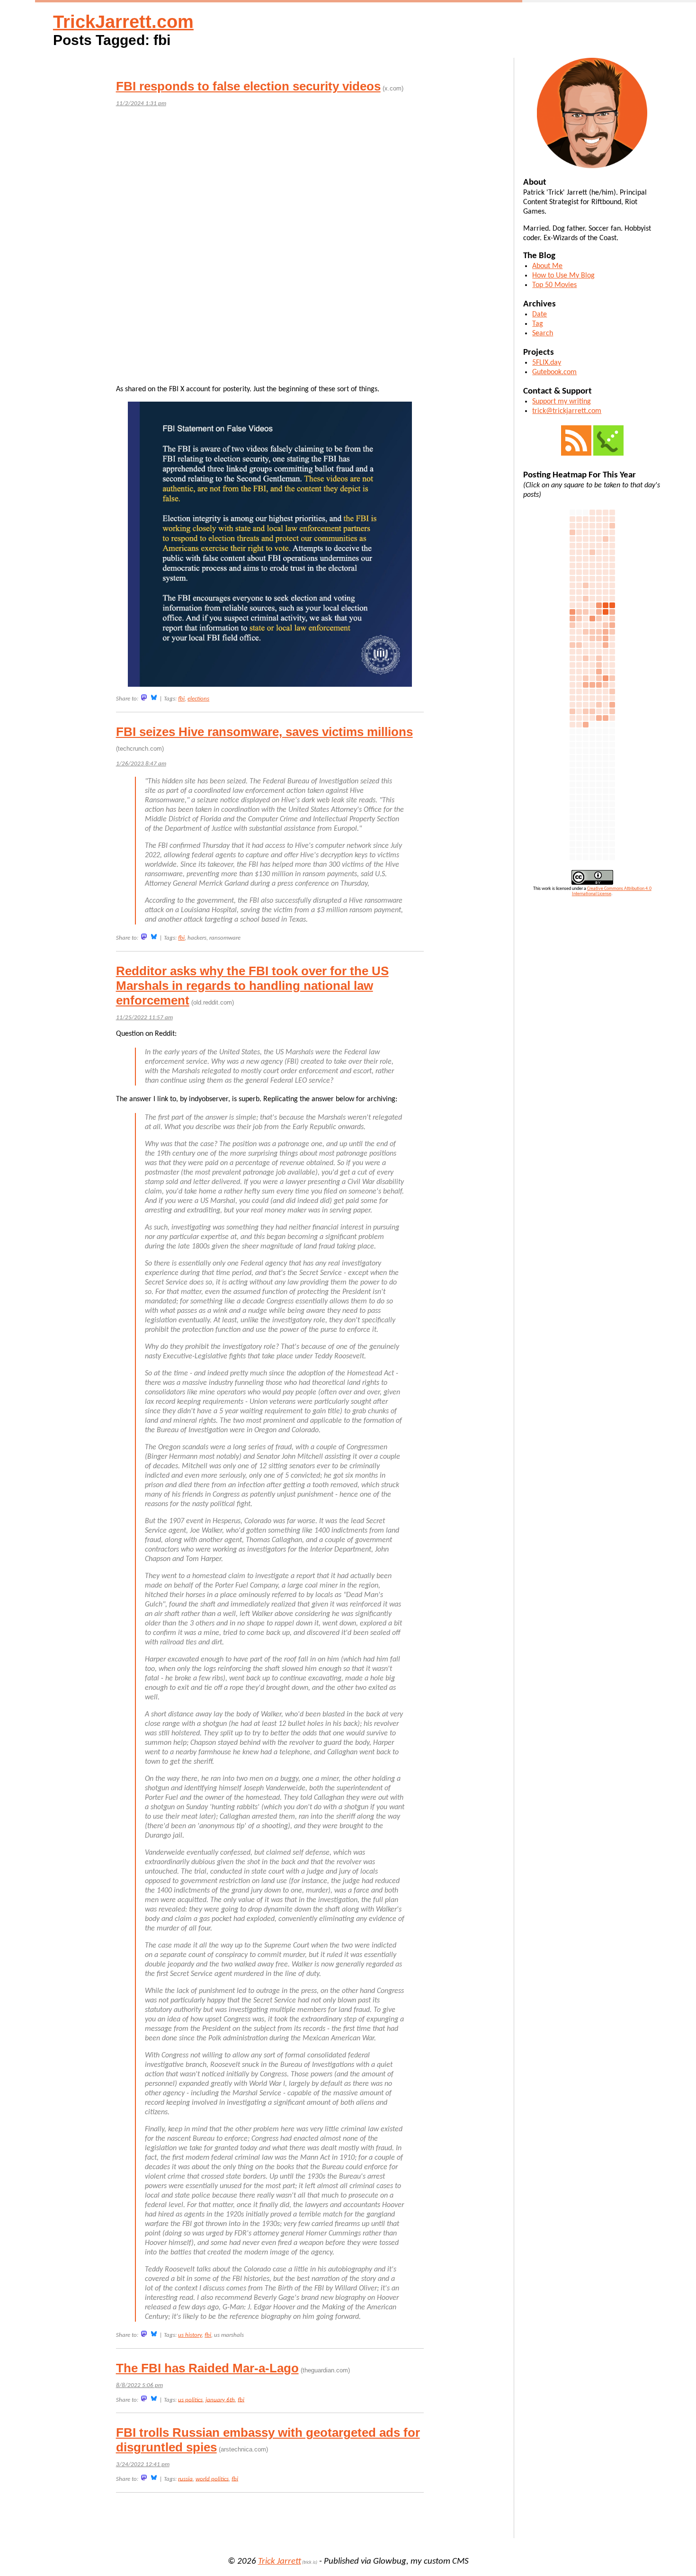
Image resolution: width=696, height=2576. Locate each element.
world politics (212, 2479)
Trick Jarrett (280, 2562)
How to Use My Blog (563, 276)
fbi (181, 699)
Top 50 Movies (554, 285)
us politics (190, 2400)
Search (543, 333)
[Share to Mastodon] (144, 697)
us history (190, 2335)
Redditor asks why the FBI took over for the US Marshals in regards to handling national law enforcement (252, 986)
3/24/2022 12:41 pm (143, 2464)
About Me (547, 266)
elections (198, 699)
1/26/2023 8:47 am (141, 764)
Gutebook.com (554, 372)
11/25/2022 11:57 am (144, 1018)
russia (185, 2479)
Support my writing (562, 402)
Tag (538, 324)
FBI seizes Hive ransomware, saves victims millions (264, 732)
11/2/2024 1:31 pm (141, 103)
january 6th (220, 2400)
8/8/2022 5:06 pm (139, 2385)
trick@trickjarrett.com (567, 411)
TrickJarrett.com (123, 22)
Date (540, 314)
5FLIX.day (547, 363)
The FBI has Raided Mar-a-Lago (207, 2368)
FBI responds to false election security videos (248, 86)
